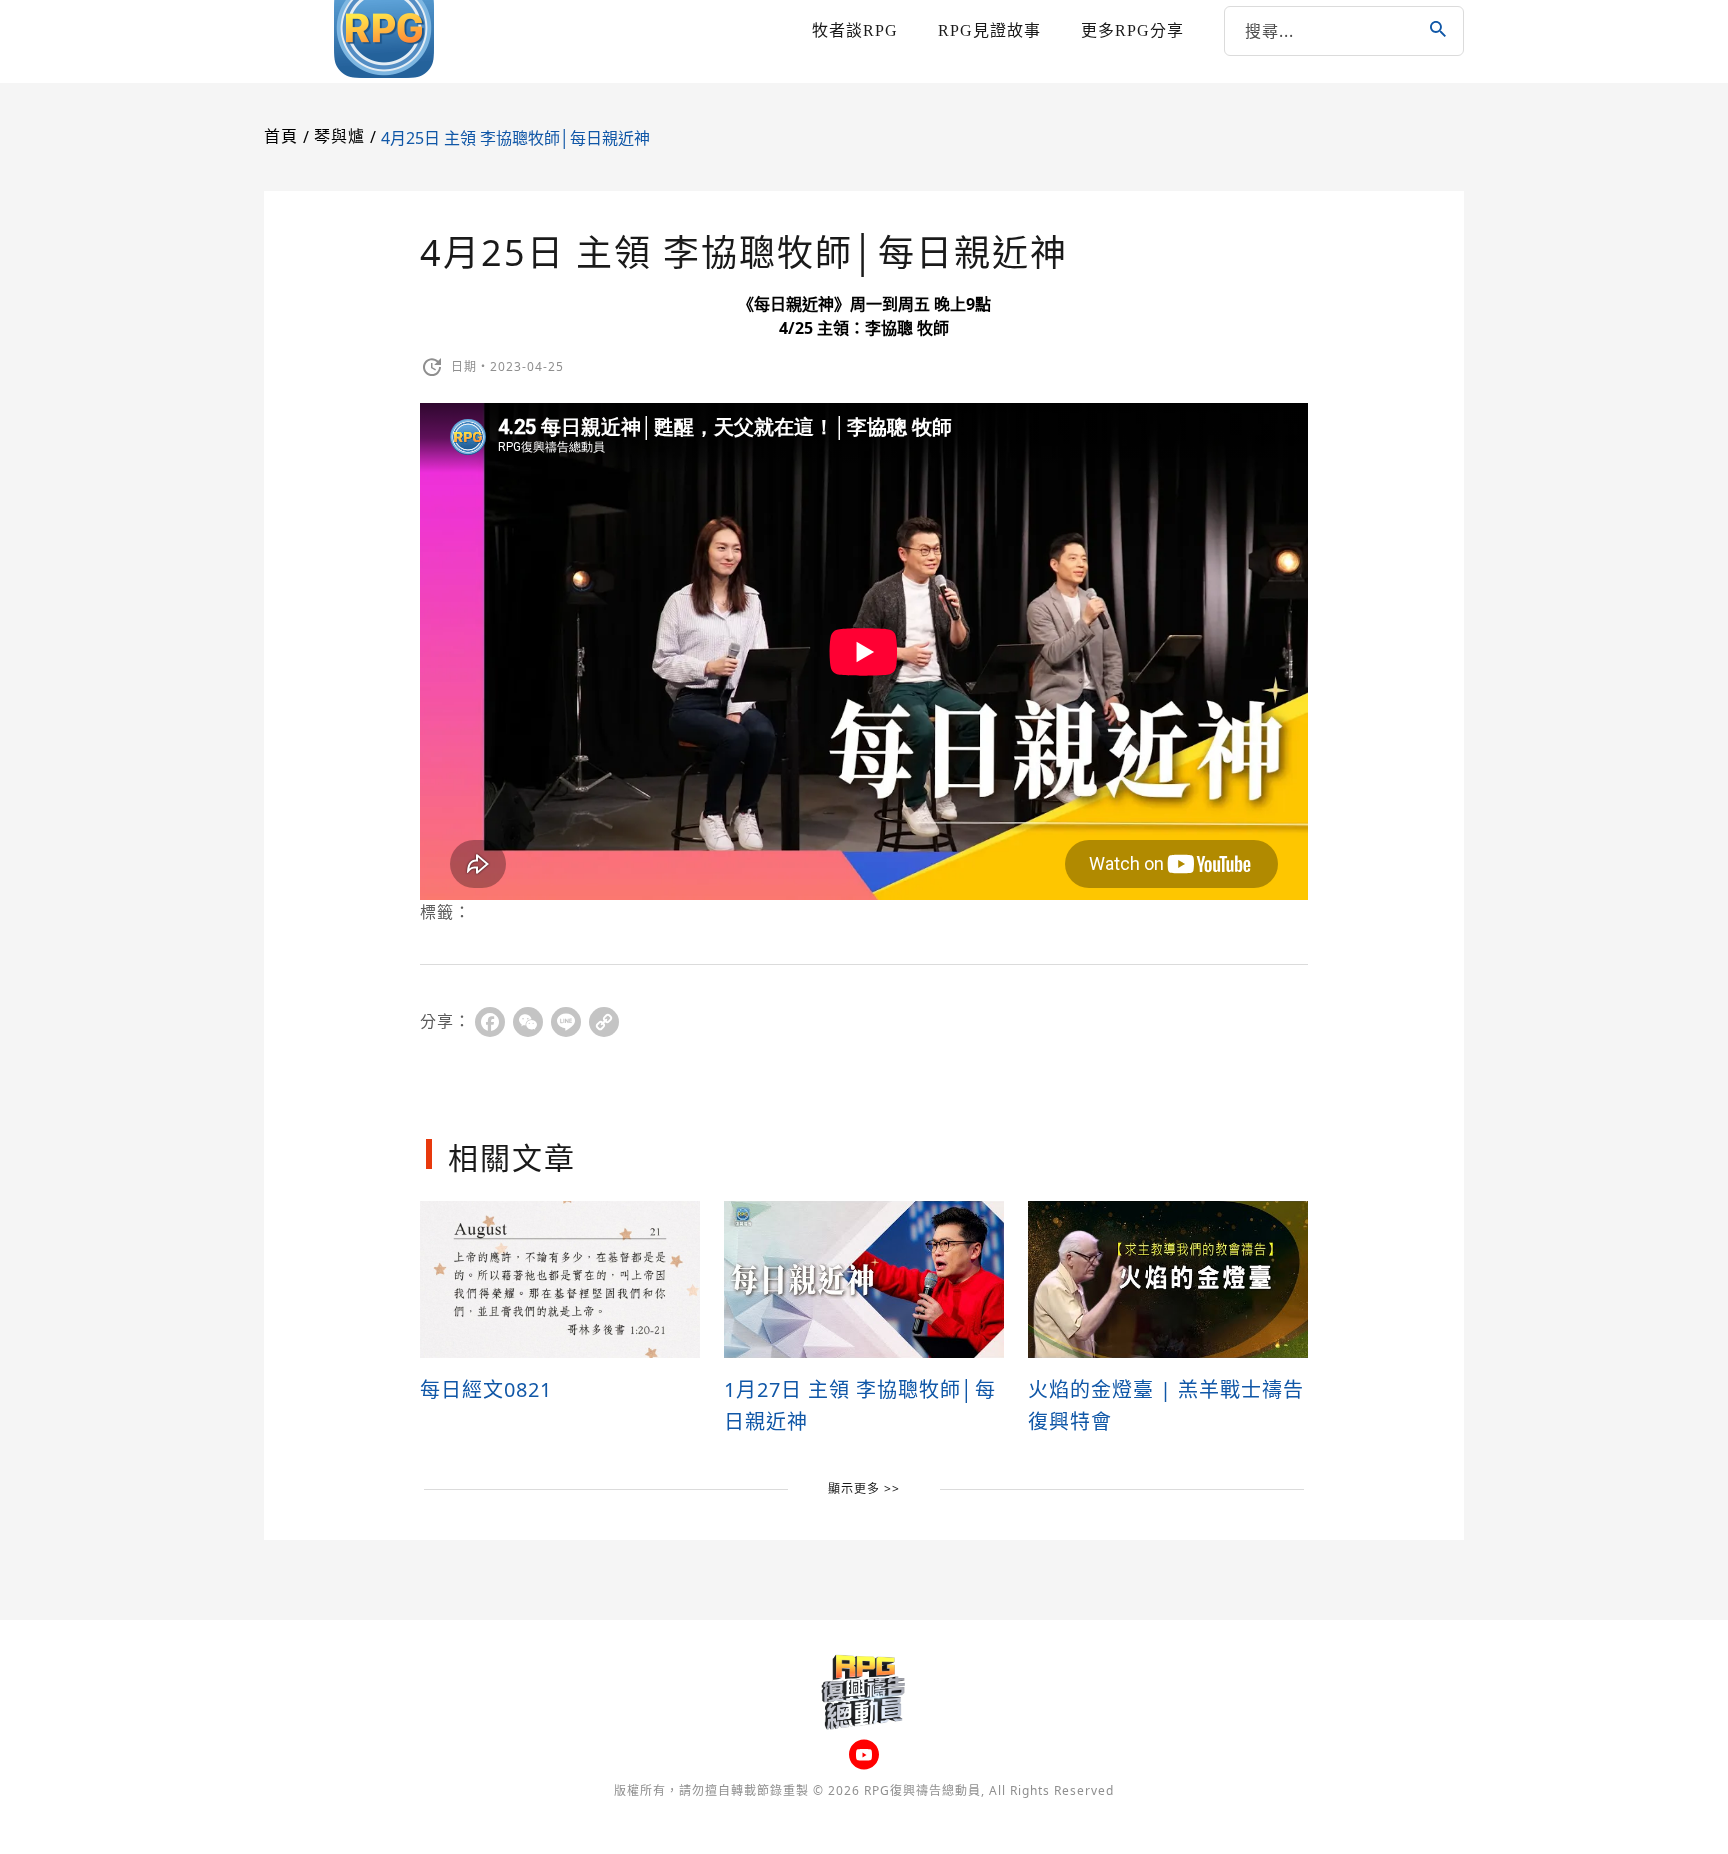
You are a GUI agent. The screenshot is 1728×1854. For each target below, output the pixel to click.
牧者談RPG (855, 30)
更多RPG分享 (1132, 30)
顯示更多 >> (864, 1488)
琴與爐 (339, 136)
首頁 (281, 136)
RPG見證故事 (989, 30)
